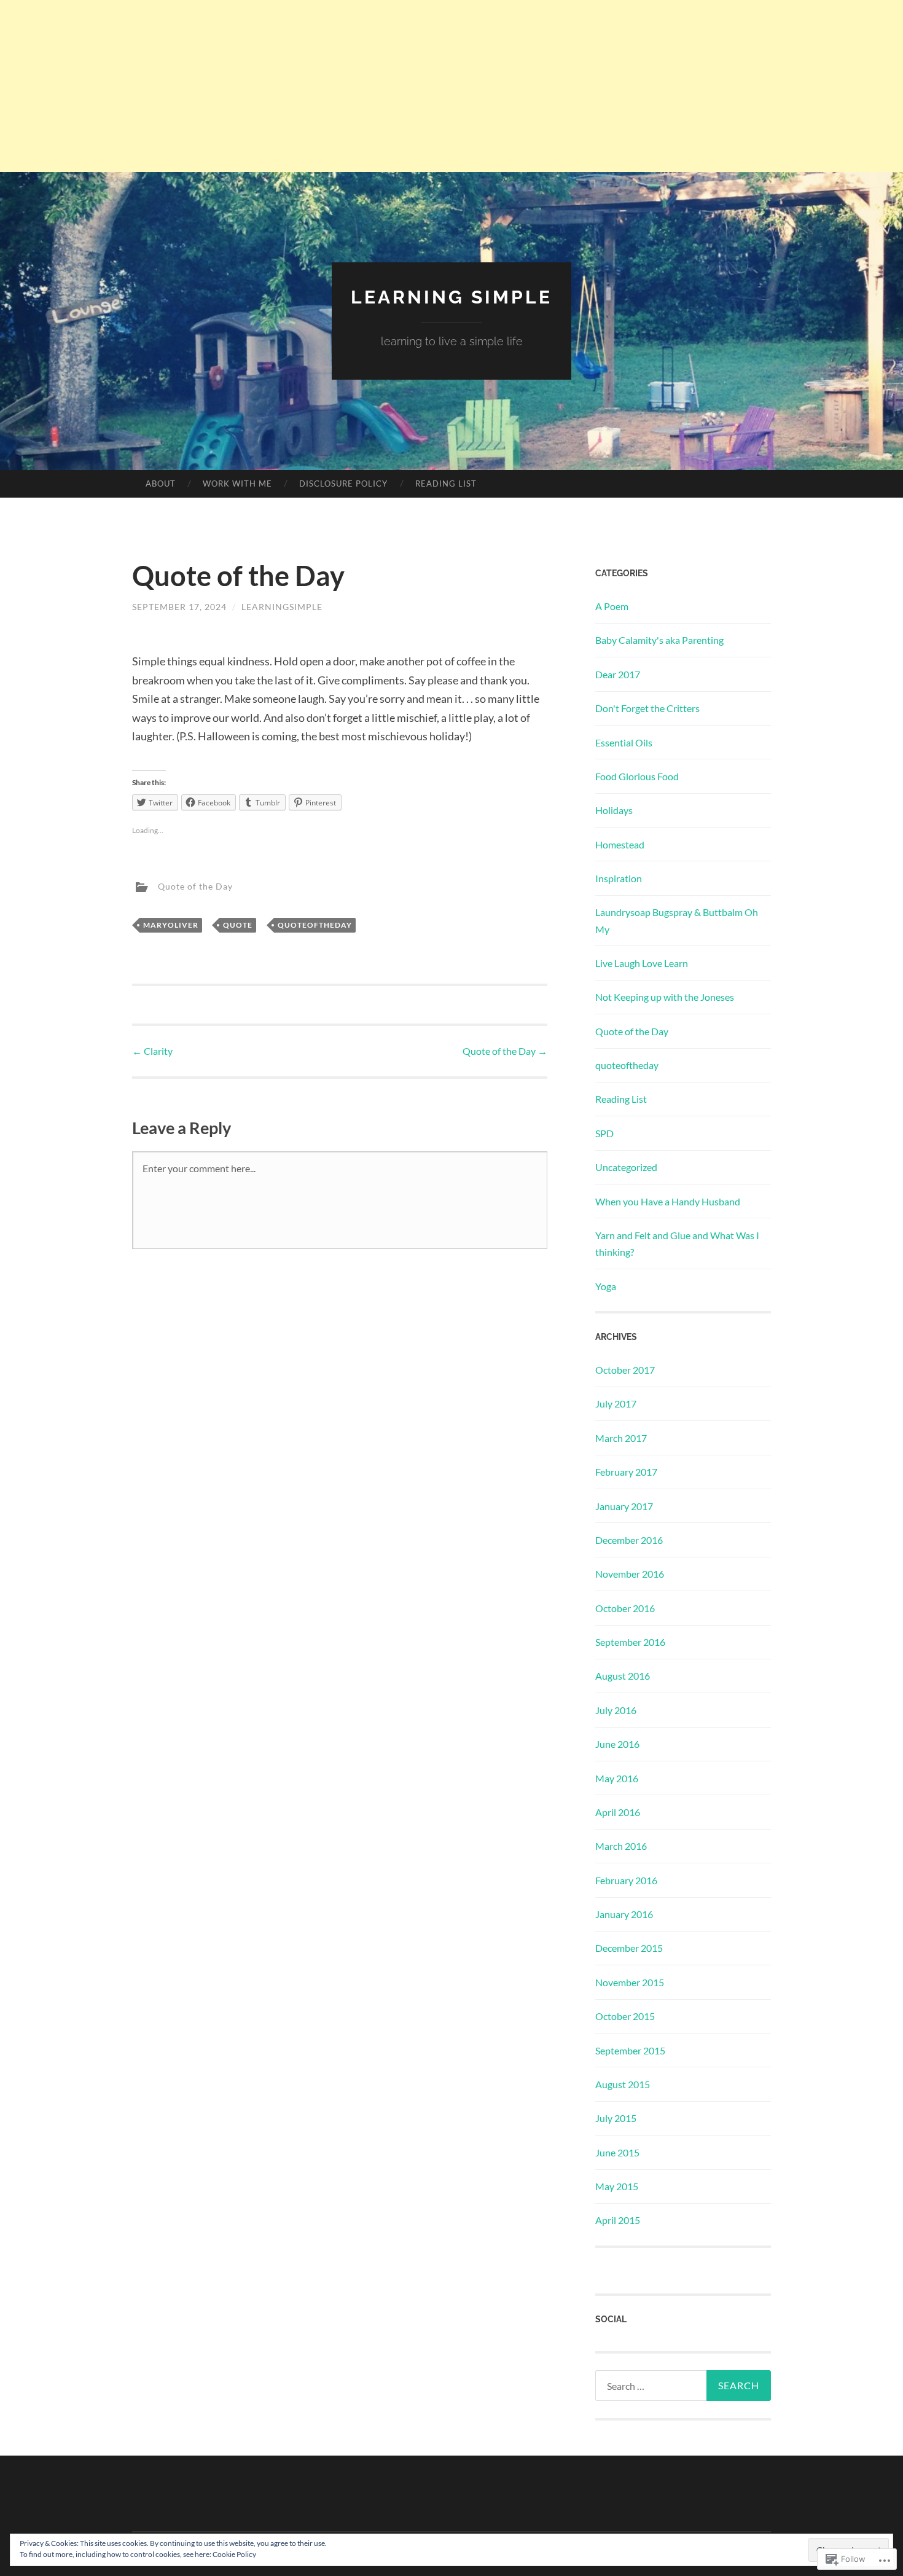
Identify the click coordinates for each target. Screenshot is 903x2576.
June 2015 (617, 2152)
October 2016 (625, 1608)
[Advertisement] (451, 86)
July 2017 (616, 1403)
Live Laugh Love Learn (642, 963)
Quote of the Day (195, 886)
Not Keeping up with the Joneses (665, 997)
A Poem (612, 606)
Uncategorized (626, 1167)
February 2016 (626, 1880)
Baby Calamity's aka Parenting (659, 640)
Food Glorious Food (637, 776)
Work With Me (237, 483)
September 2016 (630, 1642)
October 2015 (625, 2016)
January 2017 (624, 1506)
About (161, 483)
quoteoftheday (315, 925)
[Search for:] (683, 2386)
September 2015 (630, 2050)
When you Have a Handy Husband (668, 1201)
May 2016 (617, 1778)
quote (238, 925)
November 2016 (630, 1574)
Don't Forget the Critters (647, 708)
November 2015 (630, 1982)
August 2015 (623, 2084)
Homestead (620, 844)
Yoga (606, 1286)
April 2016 (618, 1812)
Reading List (446, 483)
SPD (604, 1133)
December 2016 (629, 1540)
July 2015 (616, 2118)
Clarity (152, 1051)
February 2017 (626, 1472)
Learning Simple (451, 297)
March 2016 (621, 1846)
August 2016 (623, 1676)
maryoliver (171, 925)
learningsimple (282, 607)
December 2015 (629, 1948)
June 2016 (617, 1744)
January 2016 (624, 1914)
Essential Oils (624, 742)
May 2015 (617, 2186)
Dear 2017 (618, 674)
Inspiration (619, 878)
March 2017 (621, 1438)
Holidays (614, 810)
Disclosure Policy (343, 483)
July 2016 (616, 1710)
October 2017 (625, 1370)
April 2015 (618, 2220)
